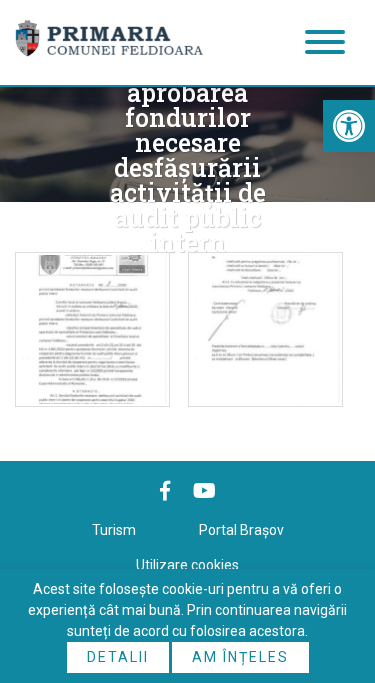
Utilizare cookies (187, 565)
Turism (114, 530)
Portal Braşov (241, 530)
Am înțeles (240, 657)
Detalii (118, 657)
